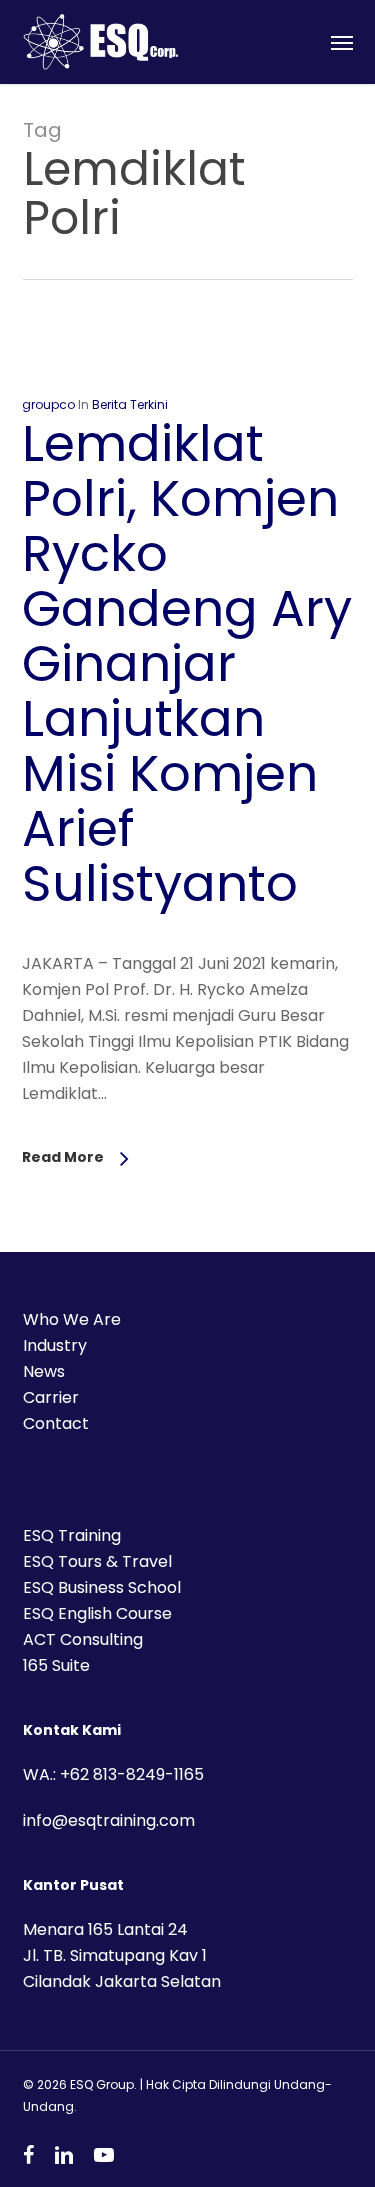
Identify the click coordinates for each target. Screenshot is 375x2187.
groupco (48, 404)
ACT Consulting (83, 1639)
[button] (342, 42)
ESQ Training (72, 1535)
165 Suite (56, 1665)
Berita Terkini (130, 404)
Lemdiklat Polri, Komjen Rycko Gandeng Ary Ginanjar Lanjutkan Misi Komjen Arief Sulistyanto (187, 663)
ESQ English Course (97, 1613)
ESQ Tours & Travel (97, 1561)
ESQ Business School (102, 1587)
